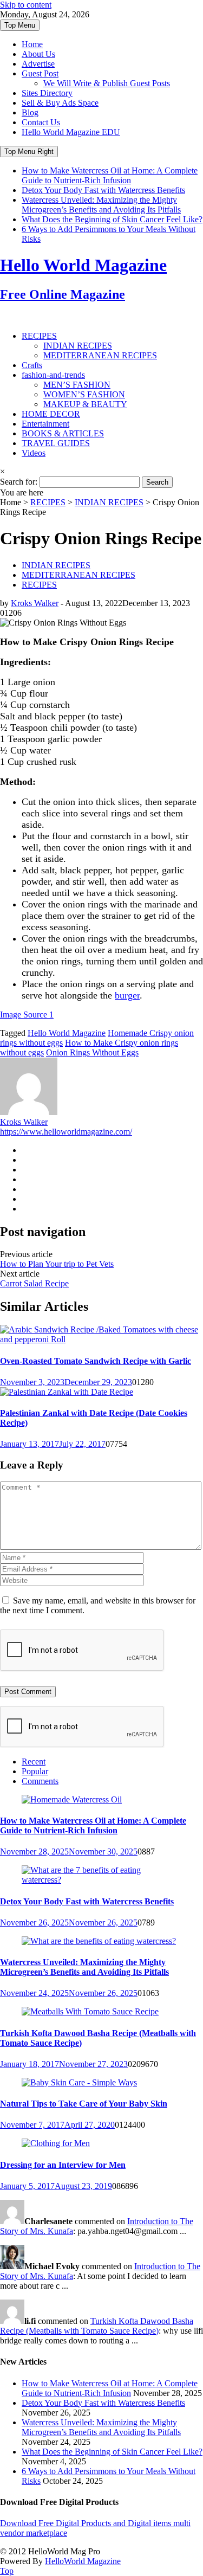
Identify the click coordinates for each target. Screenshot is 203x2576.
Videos (34, 453)
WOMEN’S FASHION (84, 394)
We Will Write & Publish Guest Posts (107, 83)
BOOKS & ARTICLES (63, 433)
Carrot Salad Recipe (34, 1283)
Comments (40, 1781)
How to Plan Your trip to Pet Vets (57, 1264)
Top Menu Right (29, 152)
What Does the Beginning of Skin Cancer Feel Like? (112, 219)
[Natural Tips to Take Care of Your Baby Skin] (79, 2082)
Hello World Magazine (67, 1033)
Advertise (38, 64)
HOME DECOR (51, 414)
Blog (30, 112)
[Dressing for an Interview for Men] (56, 2143)
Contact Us (41, 122)
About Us (38, 54)
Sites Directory (47, 93)
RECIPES (39, 336)
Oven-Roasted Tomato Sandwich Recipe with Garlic (96, 1361)
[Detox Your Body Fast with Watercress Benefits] (101, 1880)
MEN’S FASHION (77, 385)
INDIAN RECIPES (78, 346)
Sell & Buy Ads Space (60, 103)
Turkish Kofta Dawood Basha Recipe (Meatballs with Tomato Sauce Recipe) (97, 2326)
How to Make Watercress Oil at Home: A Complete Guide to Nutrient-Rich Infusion (110, 175)
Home (32, 44)
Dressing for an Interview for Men (63, 2165)
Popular (35, 1771)
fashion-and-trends (53, 375)
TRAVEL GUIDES (56, 443)
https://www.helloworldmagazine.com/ (66, 1132)
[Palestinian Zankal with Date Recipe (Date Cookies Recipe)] (67, 1392)
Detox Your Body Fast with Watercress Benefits (103, 190)
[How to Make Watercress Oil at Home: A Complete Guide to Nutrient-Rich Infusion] (72, 1799)
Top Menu (20, 25)
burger (127, 995)
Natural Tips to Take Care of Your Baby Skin (84, 2104)
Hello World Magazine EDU (71, 132)
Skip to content (26, 5)
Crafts (32, 365)
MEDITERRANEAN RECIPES (100, 355)
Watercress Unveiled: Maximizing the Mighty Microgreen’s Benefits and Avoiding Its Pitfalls (101, 205)
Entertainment (45, 424)
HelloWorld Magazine (83, 2561)
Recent (34, 1762)
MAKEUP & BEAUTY (85, 404)
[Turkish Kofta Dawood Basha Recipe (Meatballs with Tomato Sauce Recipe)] (90, 2011)
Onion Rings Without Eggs (92, 1052)
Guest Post (40, 73)
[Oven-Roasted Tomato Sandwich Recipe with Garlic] (101, 1339)
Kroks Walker (35, 603)
